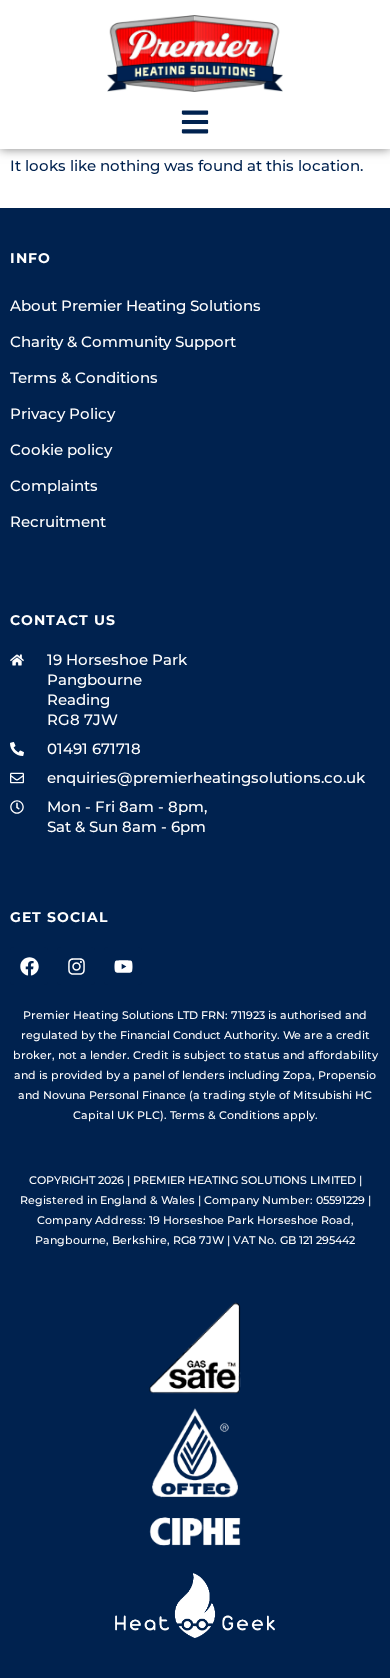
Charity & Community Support (123, 341)
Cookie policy (61, 449)
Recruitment (58, 521)
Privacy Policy (62, 413)
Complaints (54, 485)
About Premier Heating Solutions (135, 305)
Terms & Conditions (84, 377)
